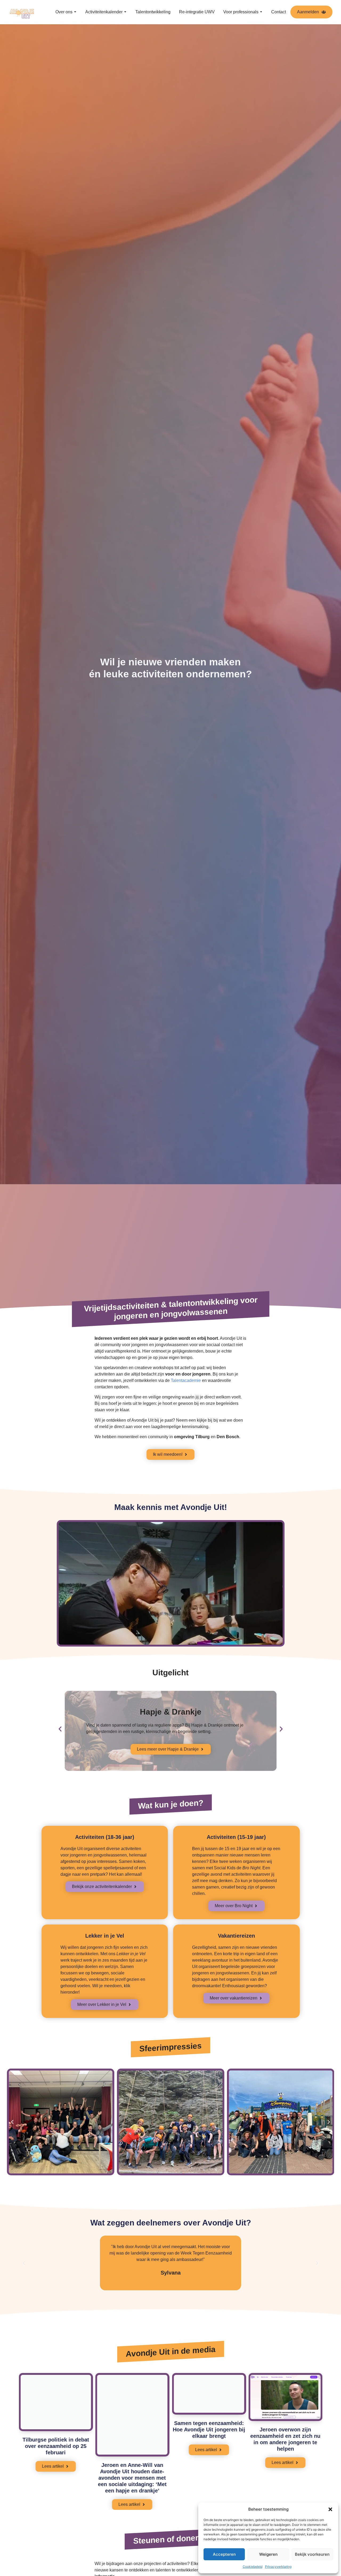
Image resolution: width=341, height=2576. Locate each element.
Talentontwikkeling (153, 12)
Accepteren (224, 2554)
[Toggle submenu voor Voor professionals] (261, 12)
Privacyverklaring (278, 2567)
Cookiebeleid (253, 2567)
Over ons (64, 12)
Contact (279, 12)
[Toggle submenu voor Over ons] (75, 12)
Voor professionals (241, 12)
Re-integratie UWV (197, 12)
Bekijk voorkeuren (312, 2554)
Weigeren (268, 2554)
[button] (330, 2509)
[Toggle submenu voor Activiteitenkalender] (125, 12)
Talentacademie (186, 1380)
